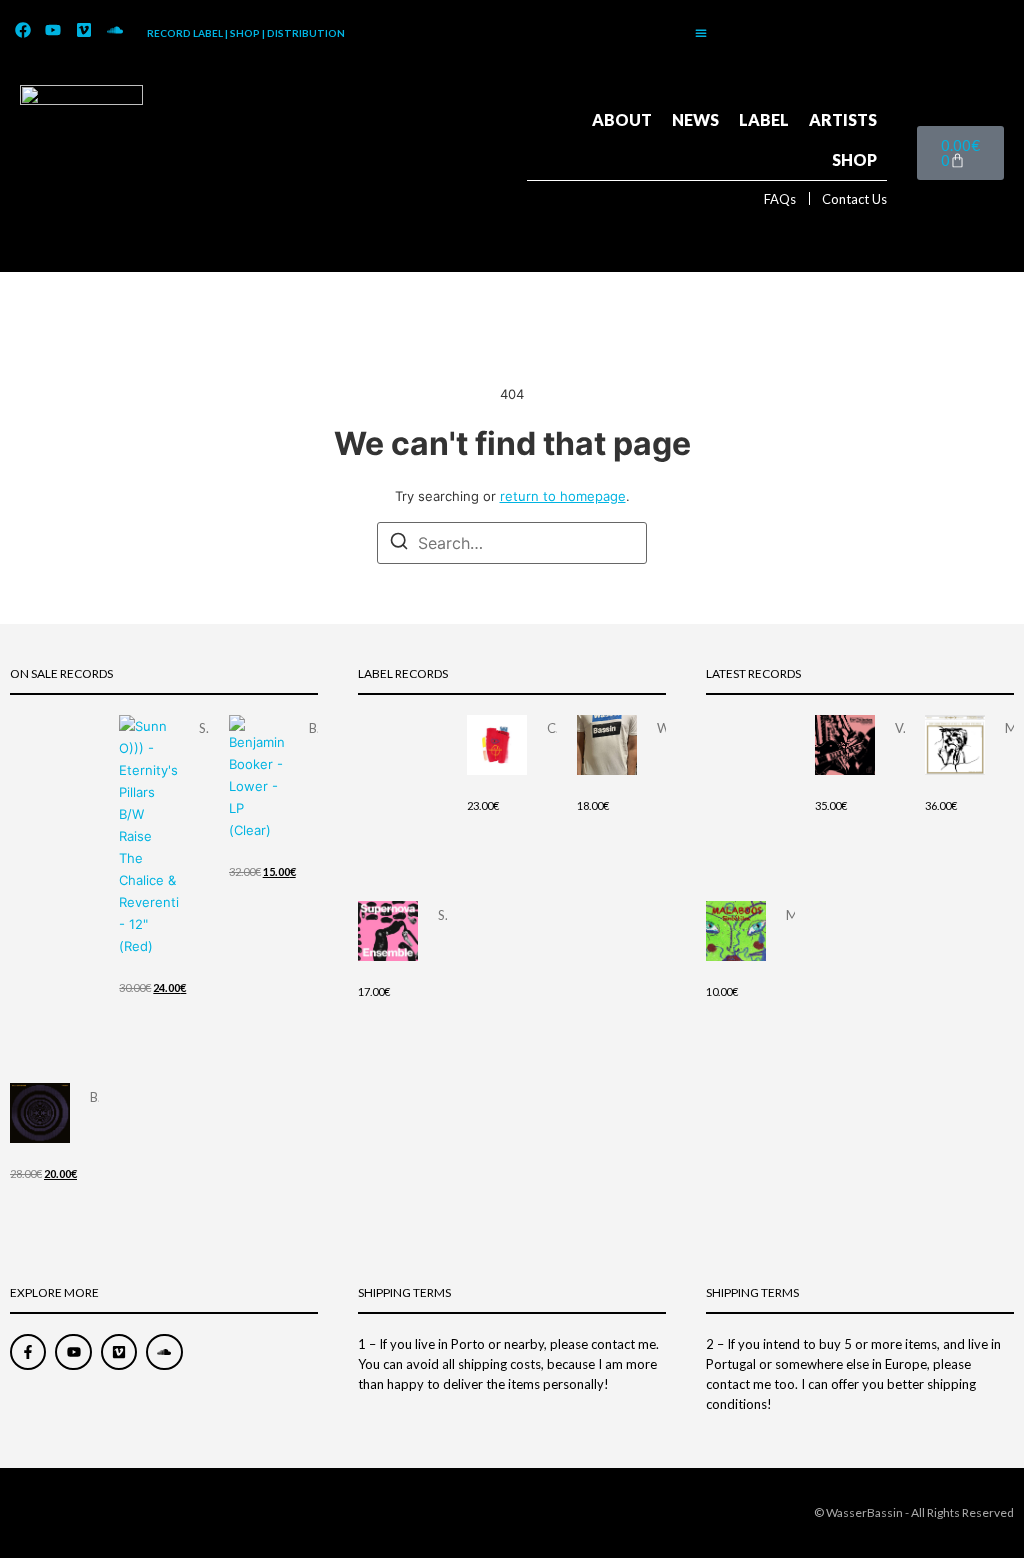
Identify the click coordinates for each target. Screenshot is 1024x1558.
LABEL (764, 119)
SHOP (854, 159)
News (695, 119)
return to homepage (563, 496)
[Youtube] (54, 31)
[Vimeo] (84, 31)
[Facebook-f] (28, 1352)
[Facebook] (23, 31)
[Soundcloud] (115, 31)
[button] (701, 33)
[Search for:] (512, 543)
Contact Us (854, 199)
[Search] (399, 544)
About (622, 119)
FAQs (780, 199)
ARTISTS (843, 119)
